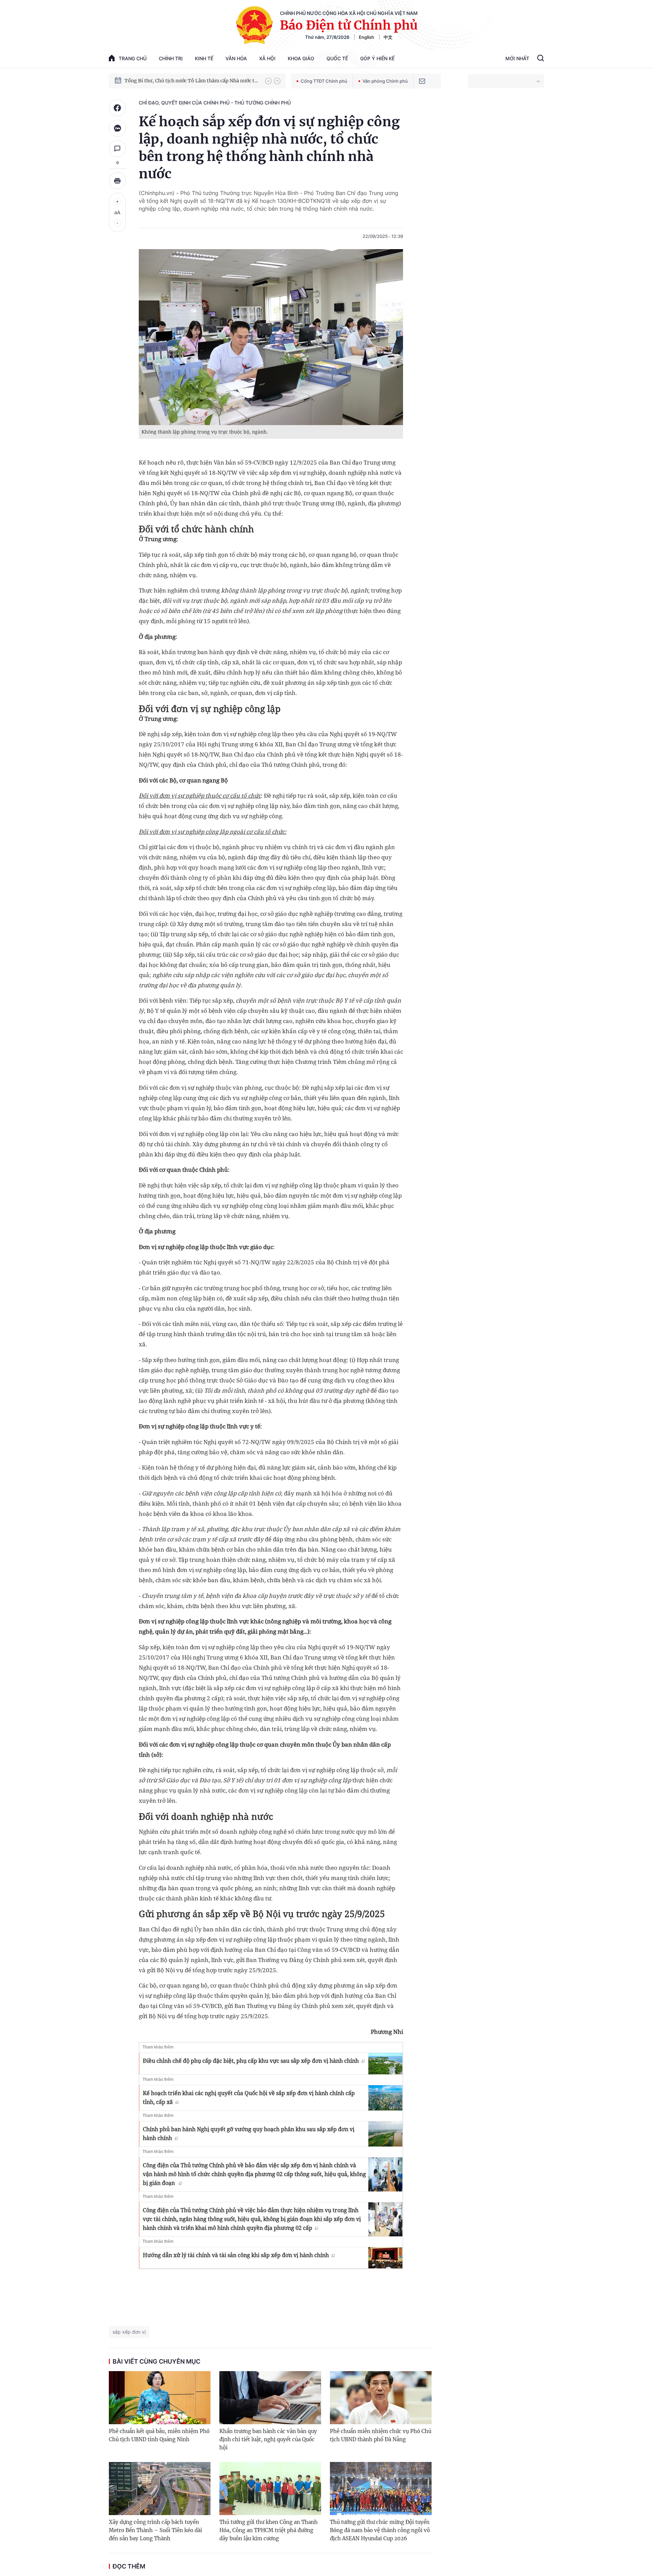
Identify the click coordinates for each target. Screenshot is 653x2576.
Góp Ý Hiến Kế (377, 58)
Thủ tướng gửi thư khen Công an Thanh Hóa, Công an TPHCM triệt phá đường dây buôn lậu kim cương (269, 2530)
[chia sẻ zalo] (117, 128)
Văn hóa (236, 58)
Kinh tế (204, 58)
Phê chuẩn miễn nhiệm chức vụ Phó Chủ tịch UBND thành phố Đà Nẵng (381, 2435)
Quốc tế (337, 58)
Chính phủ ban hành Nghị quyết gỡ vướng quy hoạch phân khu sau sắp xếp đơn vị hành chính (249, 2134)
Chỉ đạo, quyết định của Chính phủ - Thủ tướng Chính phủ (215, 103)
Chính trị (171, 58)
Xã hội (267, 58)
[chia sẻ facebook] (117, 108)
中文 (388, 37)
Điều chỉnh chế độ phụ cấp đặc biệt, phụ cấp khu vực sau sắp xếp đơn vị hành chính (251, 2061)
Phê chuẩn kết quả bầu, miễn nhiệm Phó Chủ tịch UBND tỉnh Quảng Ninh (159, 2435)
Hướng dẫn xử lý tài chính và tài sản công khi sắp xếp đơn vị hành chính (236, 2255)
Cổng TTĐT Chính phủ (324, 81)
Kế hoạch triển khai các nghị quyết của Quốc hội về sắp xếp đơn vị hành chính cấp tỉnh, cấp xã (249, 2097)
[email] (422, 81)
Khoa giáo (301, 58)
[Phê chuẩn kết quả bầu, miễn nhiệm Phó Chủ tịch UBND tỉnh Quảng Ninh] (160, 2398)
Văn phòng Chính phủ (385, 81)
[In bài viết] (117, 181)
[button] (268, 81)
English (366, 37)
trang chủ (133, 58)
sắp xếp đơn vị (129, 2332)
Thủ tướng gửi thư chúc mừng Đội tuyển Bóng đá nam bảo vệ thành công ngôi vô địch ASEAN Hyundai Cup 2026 (380, 2530)
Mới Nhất (517, 58)
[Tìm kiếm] (541, 59)
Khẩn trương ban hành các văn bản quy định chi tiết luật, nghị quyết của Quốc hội (268, 2439)
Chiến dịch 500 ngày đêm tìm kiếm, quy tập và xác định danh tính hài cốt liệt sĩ (191, 81)
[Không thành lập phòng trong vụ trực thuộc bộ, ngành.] (271, 337)
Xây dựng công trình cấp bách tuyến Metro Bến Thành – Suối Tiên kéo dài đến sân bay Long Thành (155, 2530)
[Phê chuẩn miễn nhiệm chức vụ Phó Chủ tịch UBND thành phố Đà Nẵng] (381, 2398)
